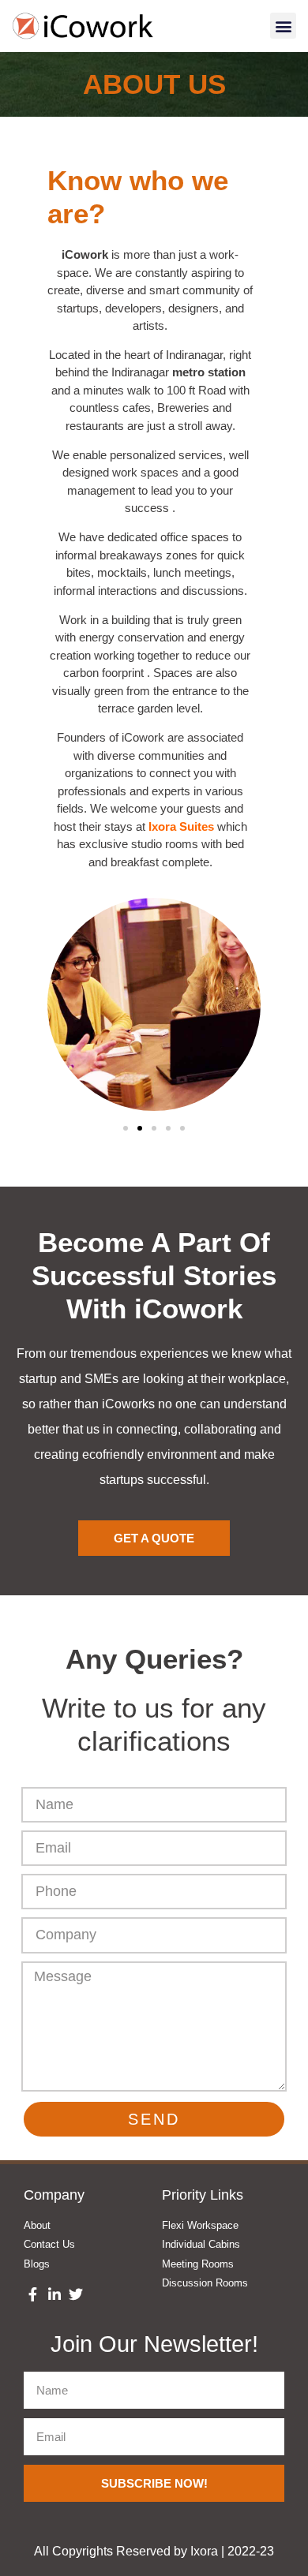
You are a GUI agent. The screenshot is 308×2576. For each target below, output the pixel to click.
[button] (283, 26)
